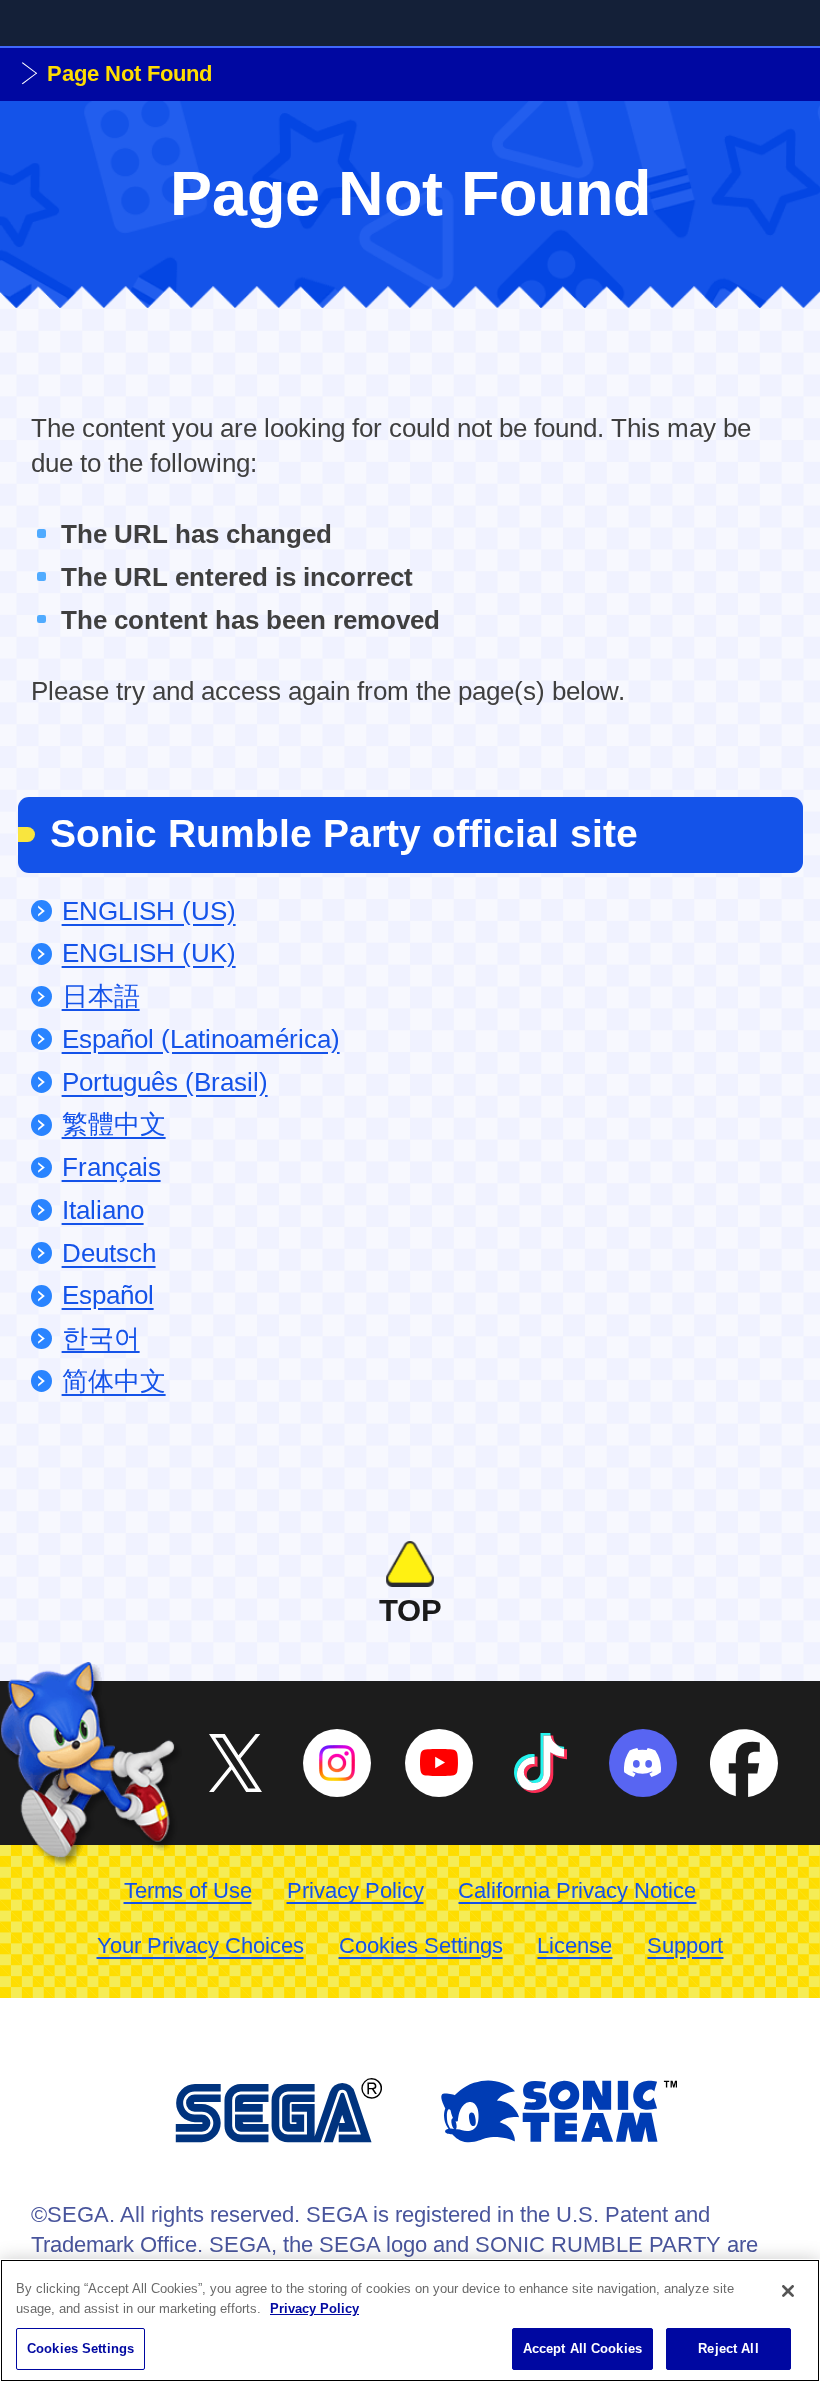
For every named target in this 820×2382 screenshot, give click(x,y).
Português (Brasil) (165, 1082)
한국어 (101, 1338)
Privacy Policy (355, 1890)
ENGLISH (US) (149, 911)
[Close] (788, 2291)
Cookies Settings (421, 1945)
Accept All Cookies (582, 2348)
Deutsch (109, 1253)
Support (685, 1945)
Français (111, 1167)
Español (108, 1295)
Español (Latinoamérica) (201, 1039)
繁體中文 (114, 1124)
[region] (410, 2320)
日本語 (101, 996)
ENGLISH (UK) (149, 953)
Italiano (103, 1210)
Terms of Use (188, 1890)
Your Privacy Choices (200, 1945)
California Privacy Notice (577, 1890)
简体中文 (114, 1381)
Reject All (728, 2348)
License (574, 1945)
